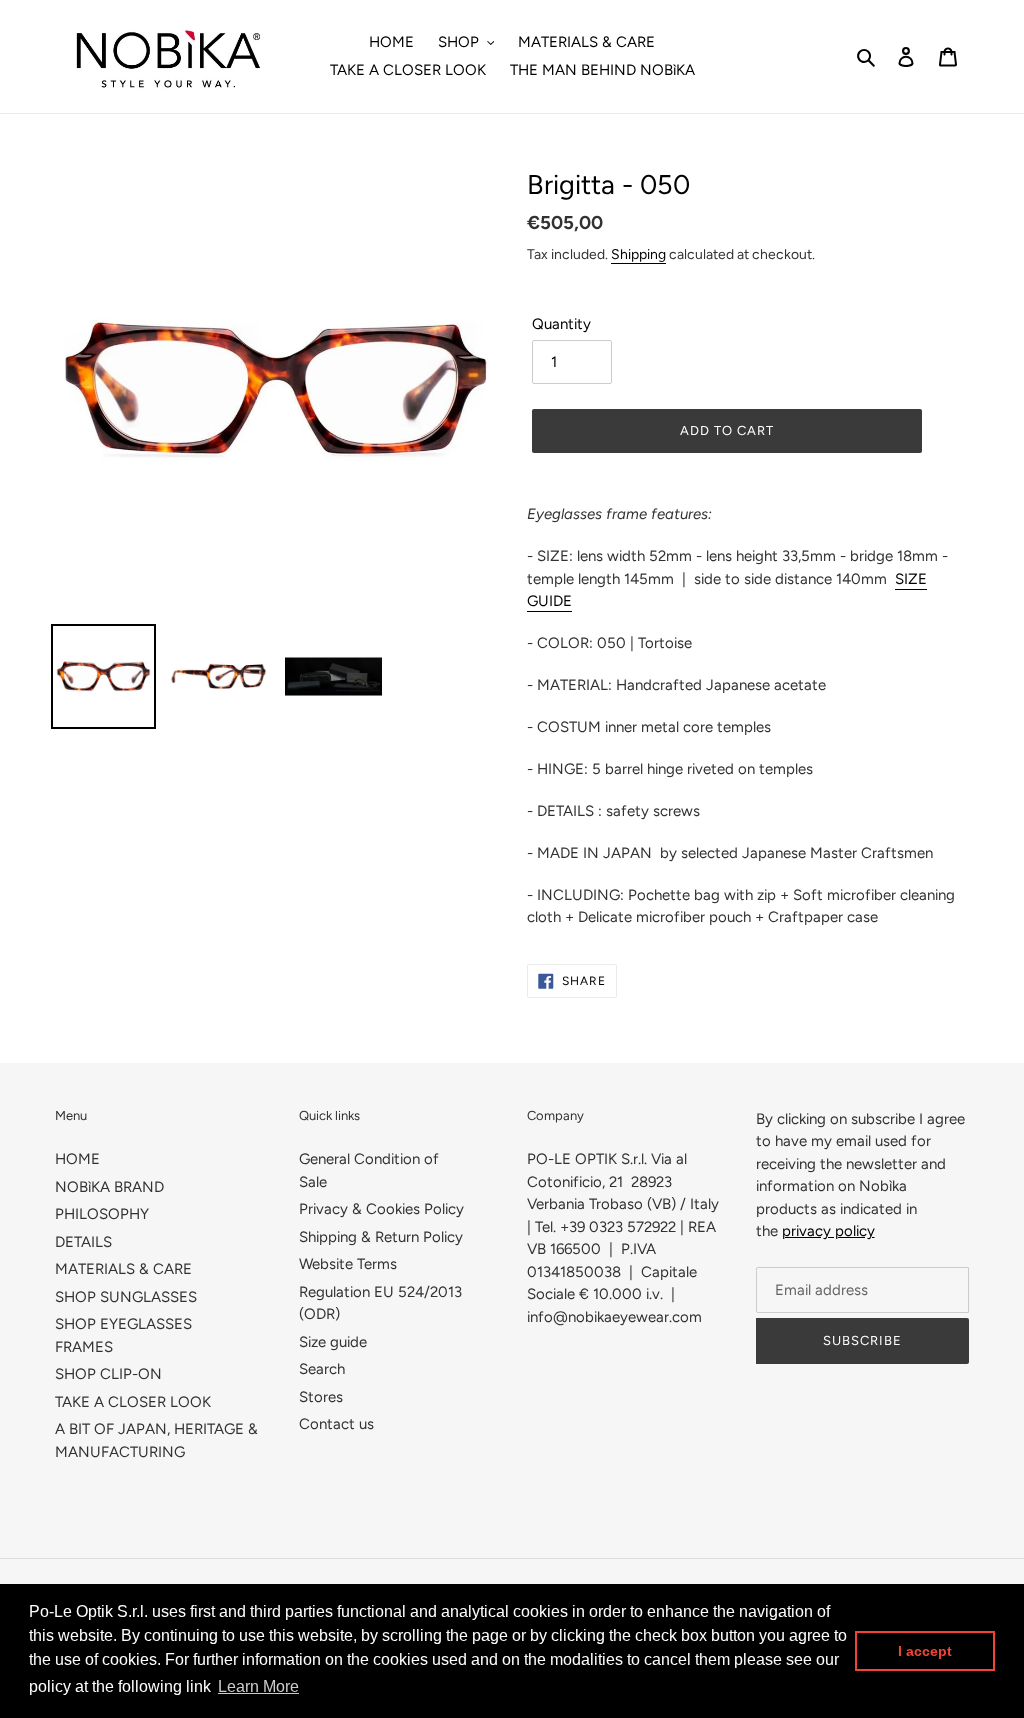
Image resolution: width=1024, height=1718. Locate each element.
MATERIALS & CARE (123, 1269)
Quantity (561, 324)
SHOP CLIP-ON (108, 1374)
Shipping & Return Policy (381, 1237)
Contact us (336, 1424)
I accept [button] (925, 1651)
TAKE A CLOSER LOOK (133, 1402)
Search (322, 1369)
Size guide (333, 1342)
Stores (321, 1397)
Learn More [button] (258, 1686)
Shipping (638, 254)
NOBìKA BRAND (109, 1187)
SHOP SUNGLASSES (126, 1297)
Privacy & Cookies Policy (381, 1209)
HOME (77, 1159)
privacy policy (828, 1231)
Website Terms (348, 1264)
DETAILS (83, 1242)
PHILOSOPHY (102, 1214)
